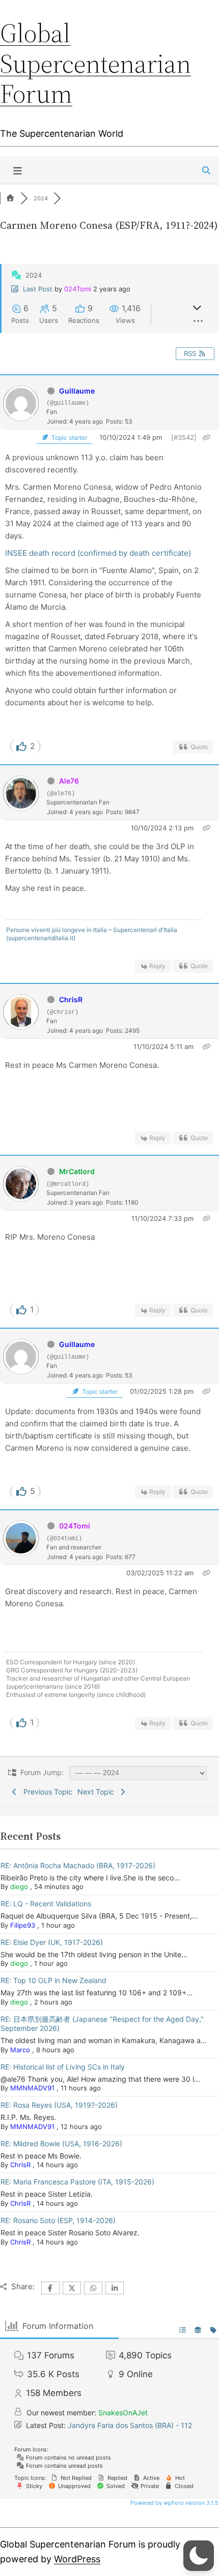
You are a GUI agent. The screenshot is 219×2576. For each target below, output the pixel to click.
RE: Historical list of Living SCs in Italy (63, 2067)
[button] (199, 2556)
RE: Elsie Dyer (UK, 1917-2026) (52, 1942)
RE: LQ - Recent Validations (46, 1904)
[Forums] (10, 198)
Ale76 (69, 781)
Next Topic (98, 1792)
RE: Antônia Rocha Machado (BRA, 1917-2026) (78, 1865)
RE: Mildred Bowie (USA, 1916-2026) (61, 2144)
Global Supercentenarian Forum (95, 63)
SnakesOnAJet (123, 2413)
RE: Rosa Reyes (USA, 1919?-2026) (59, 2105)
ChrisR (71, 999)
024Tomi (78, 289)
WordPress (77, 2559)
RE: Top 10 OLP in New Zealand (53, 1980)
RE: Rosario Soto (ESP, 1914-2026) (58, 2220)
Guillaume (77, 391)
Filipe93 (23, 1925)
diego (19, 1886)
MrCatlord (77, 1171)
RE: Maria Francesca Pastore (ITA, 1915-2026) (77, 2182)
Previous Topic (46, 1792)
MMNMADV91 (32, 2088)
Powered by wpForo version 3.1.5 (174, 2503)
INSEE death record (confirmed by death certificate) (98, 553)
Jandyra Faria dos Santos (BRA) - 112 (130, 2425)
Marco (20, 2050)
